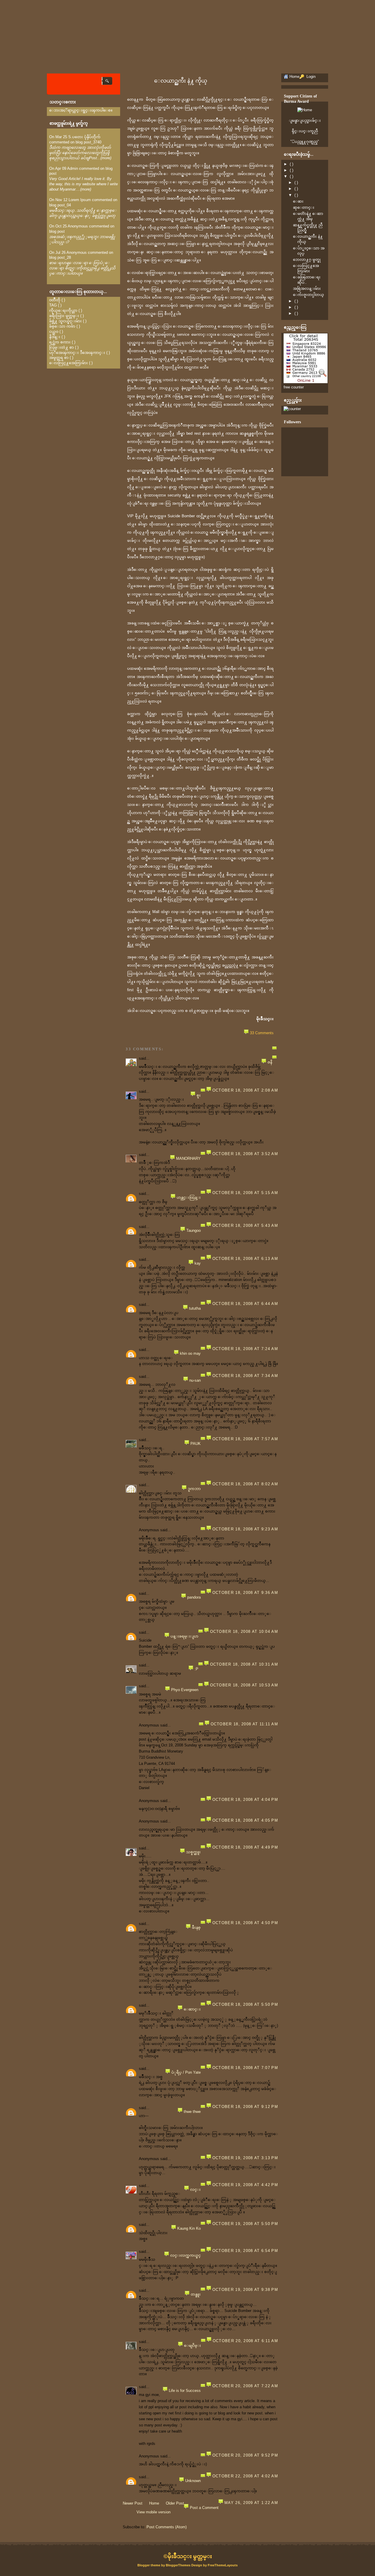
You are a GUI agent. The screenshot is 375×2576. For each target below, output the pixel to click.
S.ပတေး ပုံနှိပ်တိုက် (84, 137)
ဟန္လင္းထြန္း (189, 1197)
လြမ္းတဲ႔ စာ (62, 347)
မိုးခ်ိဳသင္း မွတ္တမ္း (190, 2556)
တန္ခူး (196, 2294)
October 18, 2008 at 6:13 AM (245, 1259)
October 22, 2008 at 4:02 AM (245, 2476)
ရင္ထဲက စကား (60, 342)
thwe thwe (192, 2112)
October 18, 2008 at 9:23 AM (245, 1529)
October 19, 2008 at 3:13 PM (245, 2158)
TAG (53, 305)
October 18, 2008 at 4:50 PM (245, 1923)
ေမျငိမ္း (192, 2345)
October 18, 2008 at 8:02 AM (245, 1484)
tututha (195, 1308)
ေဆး (298, 201)
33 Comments (262, 1033)
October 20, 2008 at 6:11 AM (245, 2341)
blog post (57, 231)
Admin (73, 168)
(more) (106, 158)
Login (310, 77)
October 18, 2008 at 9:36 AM (245, 1593)
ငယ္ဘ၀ (54, 332)
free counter (294, 387)
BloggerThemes (178, 2565)
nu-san (195, 1380)
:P (196, 1669)
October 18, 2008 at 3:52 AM (245, 1154)
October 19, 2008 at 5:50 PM (245, 2224)
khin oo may (190, 1353)
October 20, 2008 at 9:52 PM (245, 2455)
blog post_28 (60, 257)
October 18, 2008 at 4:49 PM (245, 1847)
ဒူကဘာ (194, 1489)
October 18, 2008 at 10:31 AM (244, 1664)
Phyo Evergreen (185, 1690)
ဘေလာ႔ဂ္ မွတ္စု (307, 260)
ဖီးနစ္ (196, 1927)
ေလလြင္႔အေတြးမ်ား (69, 363)
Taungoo (194, 1230)
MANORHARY (188, 1158)
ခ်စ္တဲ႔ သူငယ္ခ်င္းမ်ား (65, 321)
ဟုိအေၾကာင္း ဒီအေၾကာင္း (77, 353)
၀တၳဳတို (55, 300)
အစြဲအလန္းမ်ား (307, 288)
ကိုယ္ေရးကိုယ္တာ (63, 310)
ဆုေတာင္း (304, 207)
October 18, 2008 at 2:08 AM (245, 1090)
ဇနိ (270, 1062)
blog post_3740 (88, 142)
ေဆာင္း (192, 2009)
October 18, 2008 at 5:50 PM (245, 2004)
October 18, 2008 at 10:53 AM (244, 1685)
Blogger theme (149, 2565)
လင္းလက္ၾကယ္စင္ (185, 2255)
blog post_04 (60, 205)
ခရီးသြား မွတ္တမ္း (64, 316)
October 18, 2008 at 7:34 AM (245, 1376)
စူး (199, 1095)
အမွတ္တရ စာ (59, 358)
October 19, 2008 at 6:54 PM (245, 2251)
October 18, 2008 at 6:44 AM (245, 1304)
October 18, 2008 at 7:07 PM (245, 2068)
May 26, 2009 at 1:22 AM (251, 2503)
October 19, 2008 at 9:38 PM (245, 2290)
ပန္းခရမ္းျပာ (184, 1636)
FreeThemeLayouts (223, 2565)
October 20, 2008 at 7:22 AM (245, 2386)
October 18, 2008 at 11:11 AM (244, 1724)
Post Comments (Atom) (167, 2527)
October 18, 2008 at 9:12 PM (245, 2107)
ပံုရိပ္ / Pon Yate (186, 2072)
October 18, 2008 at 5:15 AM (245, 1193)
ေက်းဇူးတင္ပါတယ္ (308, 295)
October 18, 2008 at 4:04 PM (245, 1800)
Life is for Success (185, 2391)
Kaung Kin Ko (189, 2228)
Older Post (175, 2503)
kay (198, 1263)
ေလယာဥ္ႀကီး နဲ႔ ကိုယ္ (181, 81)
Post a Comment (204, 2508)
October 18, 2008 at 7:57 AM (245, 1439)
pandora (194, 1597)
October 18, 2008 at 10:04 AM (244, 1632)
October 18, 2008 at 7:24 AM (245, 1349)
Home (154, 2503)
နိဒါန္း (55, 337)
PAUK (196, 1444)
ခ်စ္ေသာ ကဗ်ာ (62, 326)
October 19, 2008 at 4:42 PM (245, 2185)
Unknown (193, 2481)
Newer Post (133, 2503)
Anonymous (78, 226)
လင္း (195, 2189)
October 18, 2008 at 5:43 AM (245, 1226)
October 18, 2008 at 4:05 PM (245, 1820)
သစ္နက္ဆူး (193, 1852)
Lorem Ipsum (80, 200)
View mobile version (154, 2512)
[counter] (292, 409)
